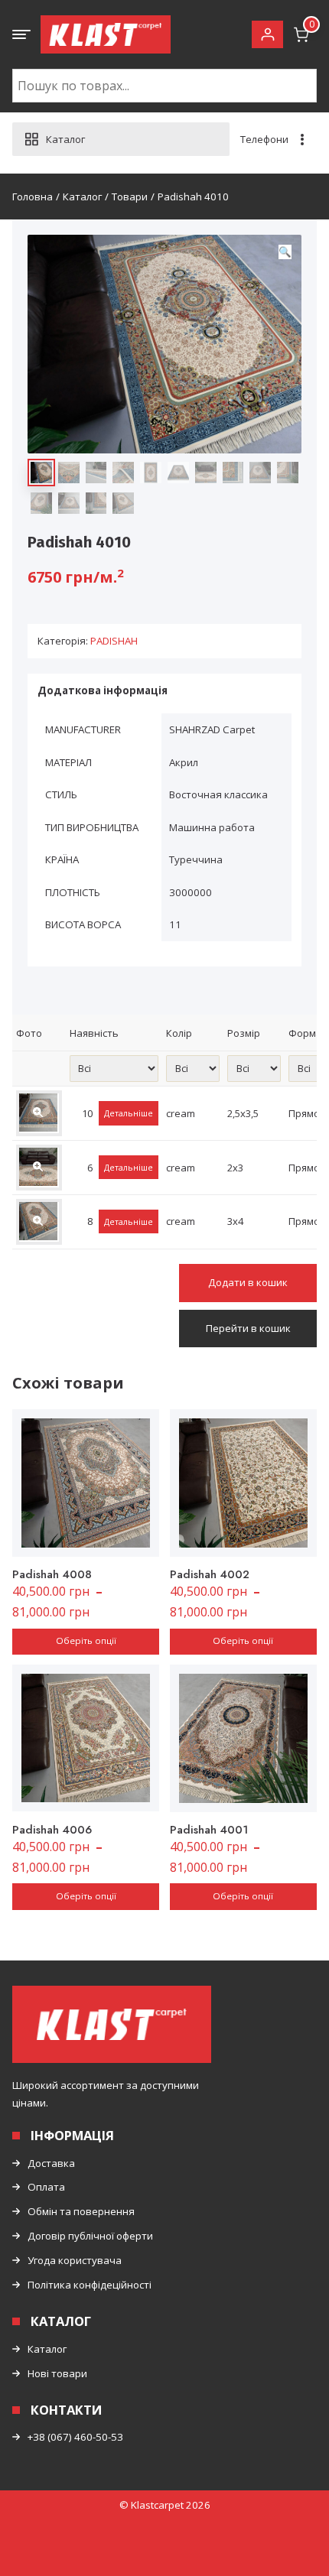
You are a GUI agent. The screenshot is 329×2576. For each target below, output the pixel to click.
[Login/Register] (267, 35)
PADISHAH (114, 641)
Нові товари (57, 2373)
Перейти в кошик (248, 1328)
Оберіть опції (86, 1640)
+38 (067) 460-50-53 (75, 2437)
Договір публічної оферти (90, 2236)
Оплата (46, 2187)
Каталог (47, 2349)
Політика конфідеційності (90, 2285)
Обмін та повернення (81, 2211)
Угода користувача (75, 2260)
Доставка (51, 2163)
